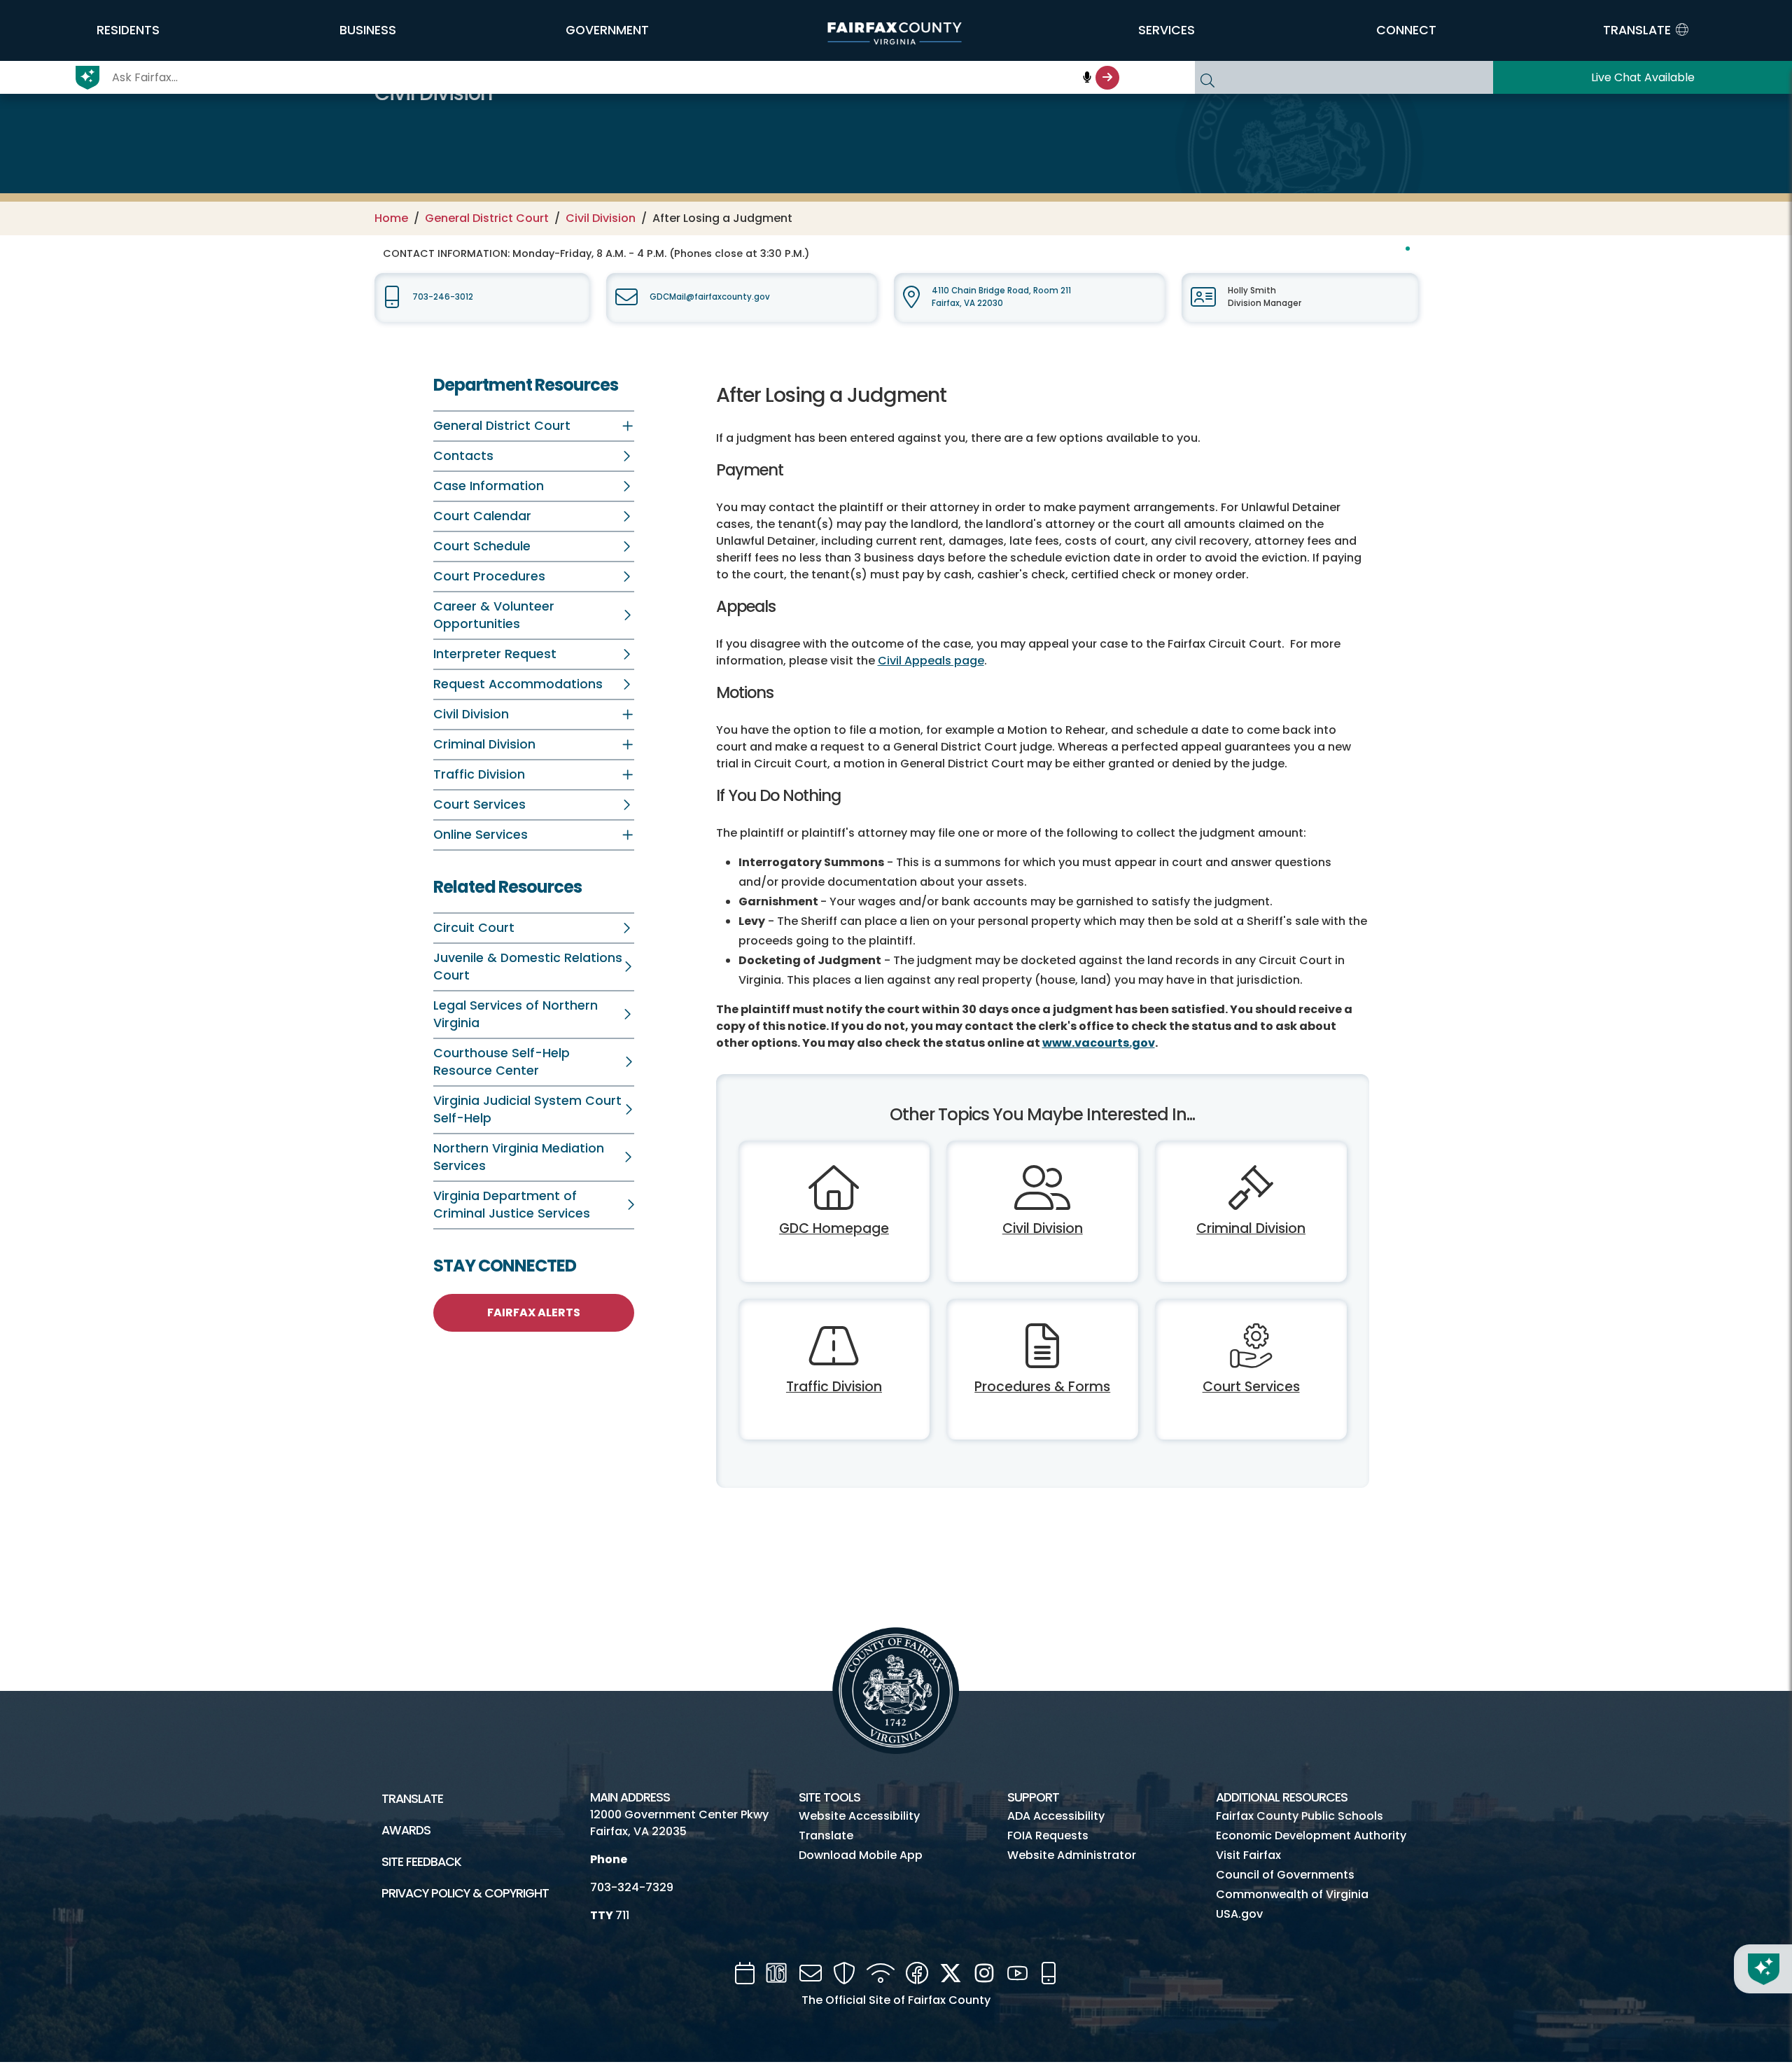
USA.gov (1239, 1914)
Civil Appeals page (931, 661)
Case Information (489, 486)
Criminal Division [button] (484, 744)
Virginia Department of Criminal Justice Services (512, 1205)
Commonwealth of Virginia (1292, 1894)
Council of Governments (1285, 1875)
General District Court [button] (502, 426)
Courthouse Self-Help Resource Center (502, 1062)
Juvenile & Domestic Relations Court (528, 967)
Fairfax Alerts (534, 1312)
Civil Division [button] (471, 714)
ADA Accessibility (1056, 1816)
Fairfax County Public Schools (1300, 1816)
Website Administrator (1072, 1855)
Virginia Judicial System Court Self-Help (527, 1109)
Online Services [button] (481, 835)
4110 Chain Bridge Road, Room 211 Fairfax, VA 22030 (1001, 297)
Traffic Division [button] (479, 774)
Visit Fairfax (1248, 1855)
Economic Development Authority (1311, 1835)
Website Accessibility (859, 1816)
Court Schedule (482, 546)
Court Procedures (489, 576)
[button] (128, 30)
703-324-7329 (632, 1887)
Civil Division (601, 218)
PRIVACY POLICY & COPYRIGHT (465, 1893)
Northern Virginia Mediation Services (519, 1157)
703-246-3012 (443, 297)
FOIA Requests (1048, 1835)
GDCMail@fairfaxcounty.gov (710, 297)
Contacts (463, 456)
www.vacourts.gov (1099, 1043)
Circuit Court (474, 928)
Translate (412, 1799)
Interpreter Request (495, 654)
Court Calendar (482, 516)
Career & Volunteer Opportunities (494, 615)
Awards (406, 1830)
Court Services (479, 804)
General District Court (487, 218)
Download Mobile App (861, 1855)
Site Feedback (421, 1862)
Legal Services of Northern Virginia (516, 1014)
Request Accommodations (518, 684)
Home (391, 218)
